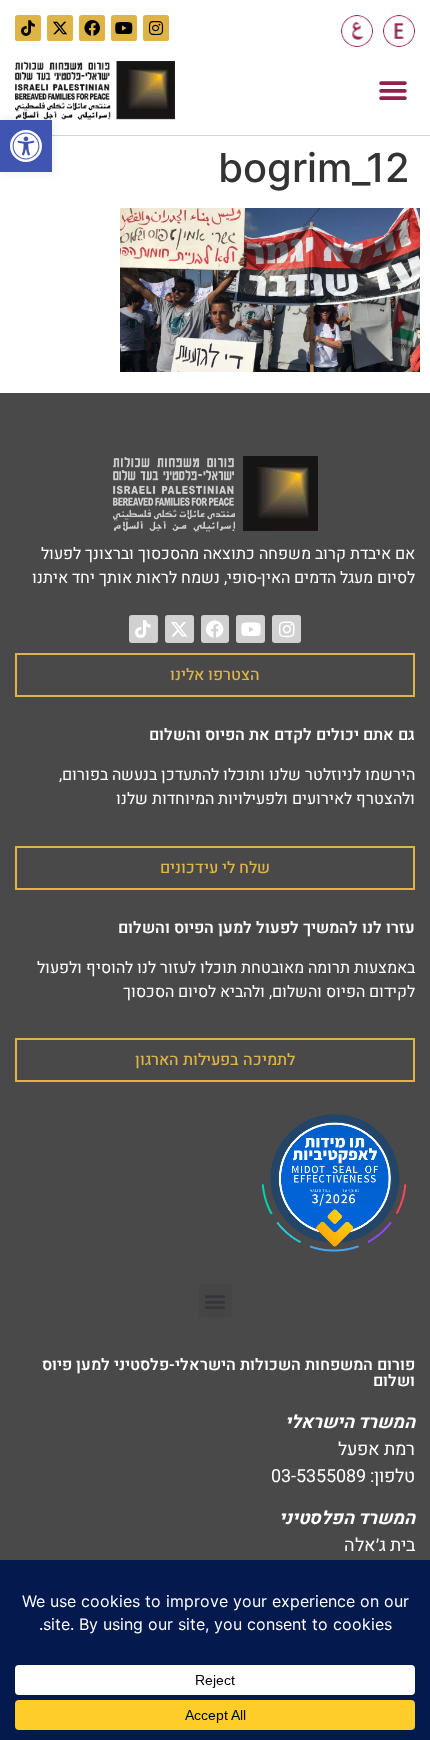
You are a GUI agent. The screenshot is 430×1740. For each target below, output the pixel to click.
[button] (392, 90)
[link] (26, 146)
